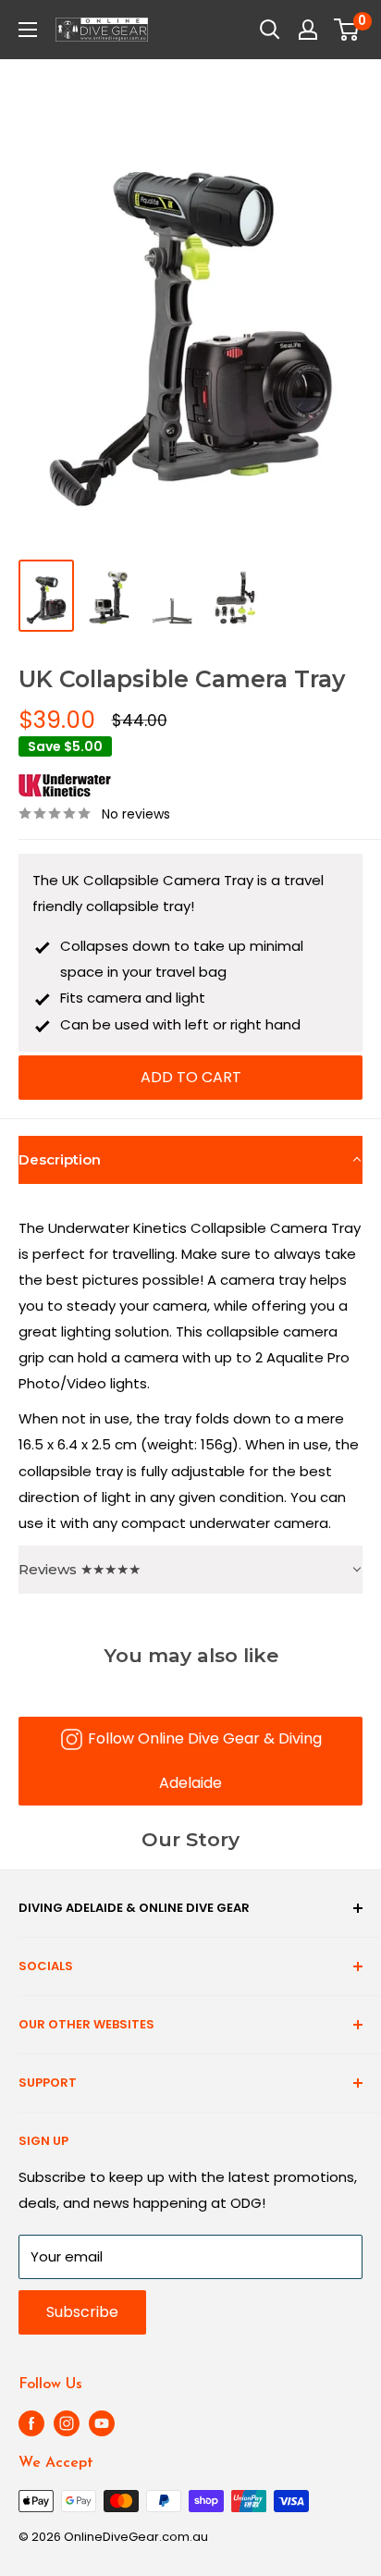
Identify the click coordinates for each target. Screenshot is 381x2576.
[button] (190, 1160)
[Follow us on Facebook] (31, 2423)
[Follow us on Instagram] (67, 2423)
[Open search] (270, 30)
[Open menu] (28, 30)
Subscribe (82, 2312)
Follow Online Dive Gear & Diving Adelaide (205, 1761)
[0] (347, 30)
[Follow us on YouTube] (102, 2423)
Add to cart (191, 1077)
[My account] (308, 30)
